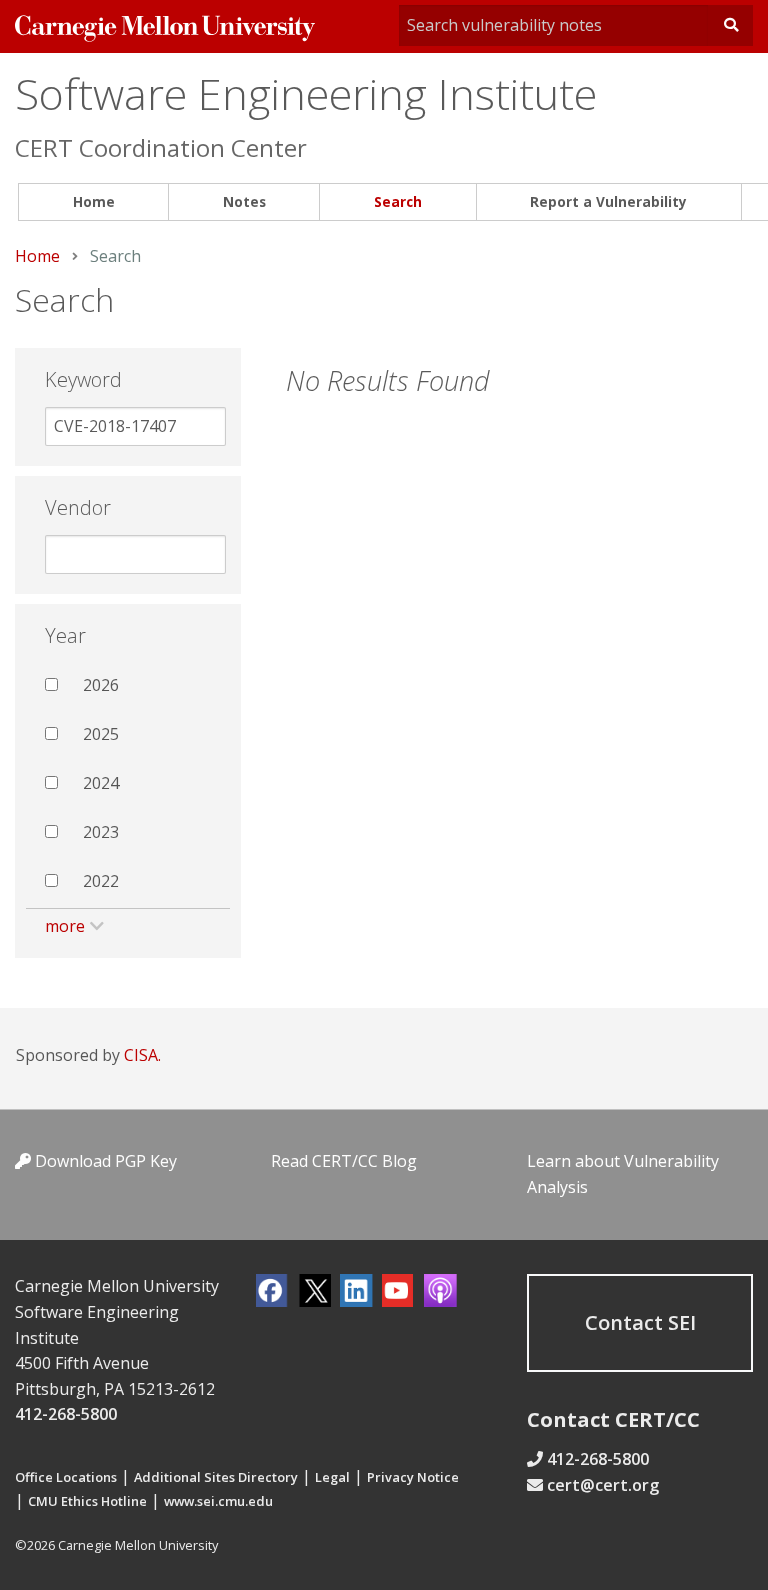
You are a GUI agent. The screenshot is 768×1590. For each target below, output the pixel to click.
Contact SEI (640, 1322)
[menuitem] (93, 202)
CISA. (142, 1055)
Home (94, 201)
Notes (244, 201)
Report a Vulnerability (608, 201)
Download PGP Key (104, 1161)
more (65, 926)
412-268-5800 (66, 1414)
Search (398, 201)
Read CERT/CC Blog (344, 1161)
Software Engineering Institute (306, 93)
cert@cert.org (603, 1485)
